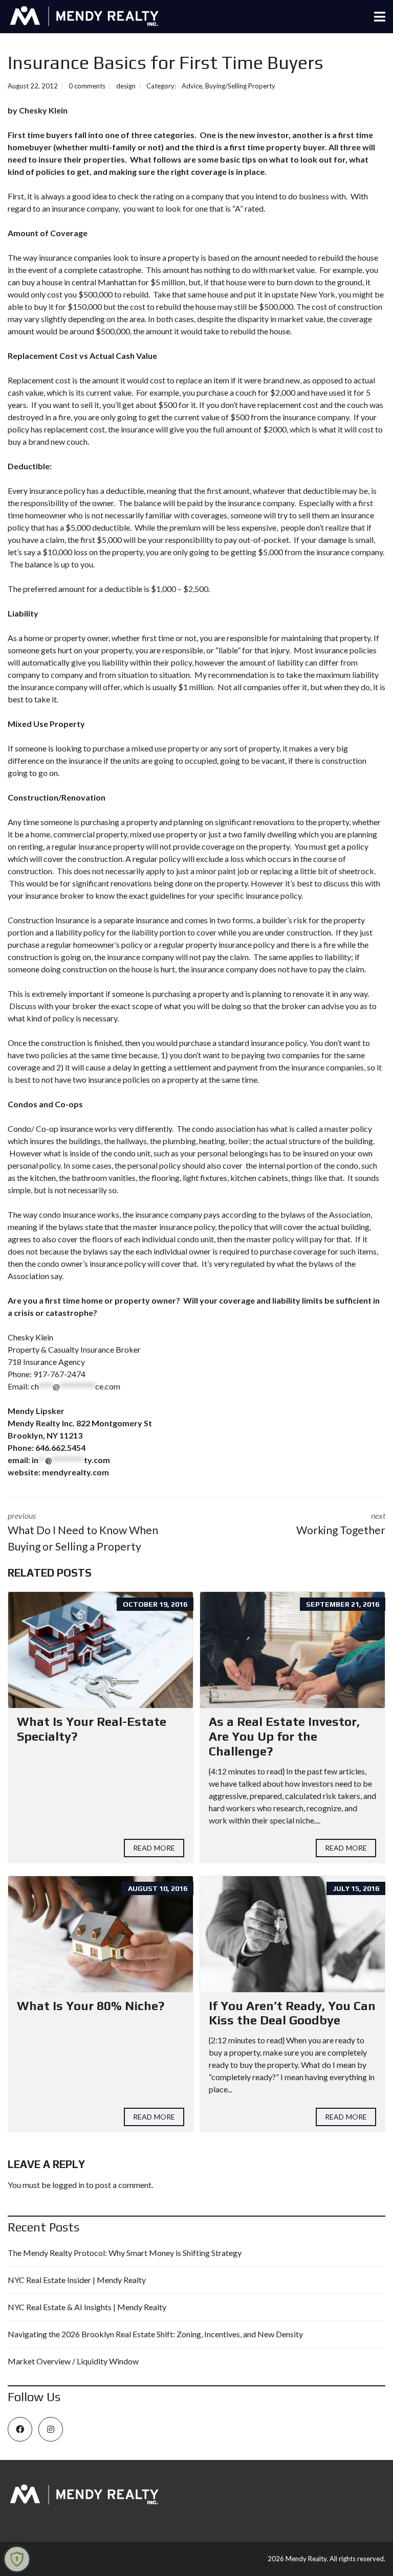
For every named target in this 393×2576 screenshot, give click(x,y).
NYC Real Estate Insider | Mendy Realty (77, 2280)
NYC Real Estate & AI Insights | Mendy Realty (87, 2307)
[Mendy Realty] (81, 17)
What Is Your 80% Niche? (91, 2006)
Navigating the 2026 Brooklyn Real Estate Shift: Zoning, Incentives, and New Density (155, 2334)
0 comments (87, 86)
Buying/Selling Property (240, 86)
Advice (192, 86)
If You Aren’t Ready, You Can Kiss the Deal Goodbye (292, 2013)
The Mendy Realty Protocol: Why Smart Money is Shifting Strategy (125, 2253)
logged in (68, 2185)
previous (83, 1532)
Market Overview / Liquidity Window (73, 2361)
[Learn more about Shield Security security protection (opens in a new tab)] (17, 2559)
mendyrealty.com (75, 1472)
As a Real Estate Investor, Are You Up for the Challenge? (284, 1736)
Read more (154, 1848)
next (341, 1523)
